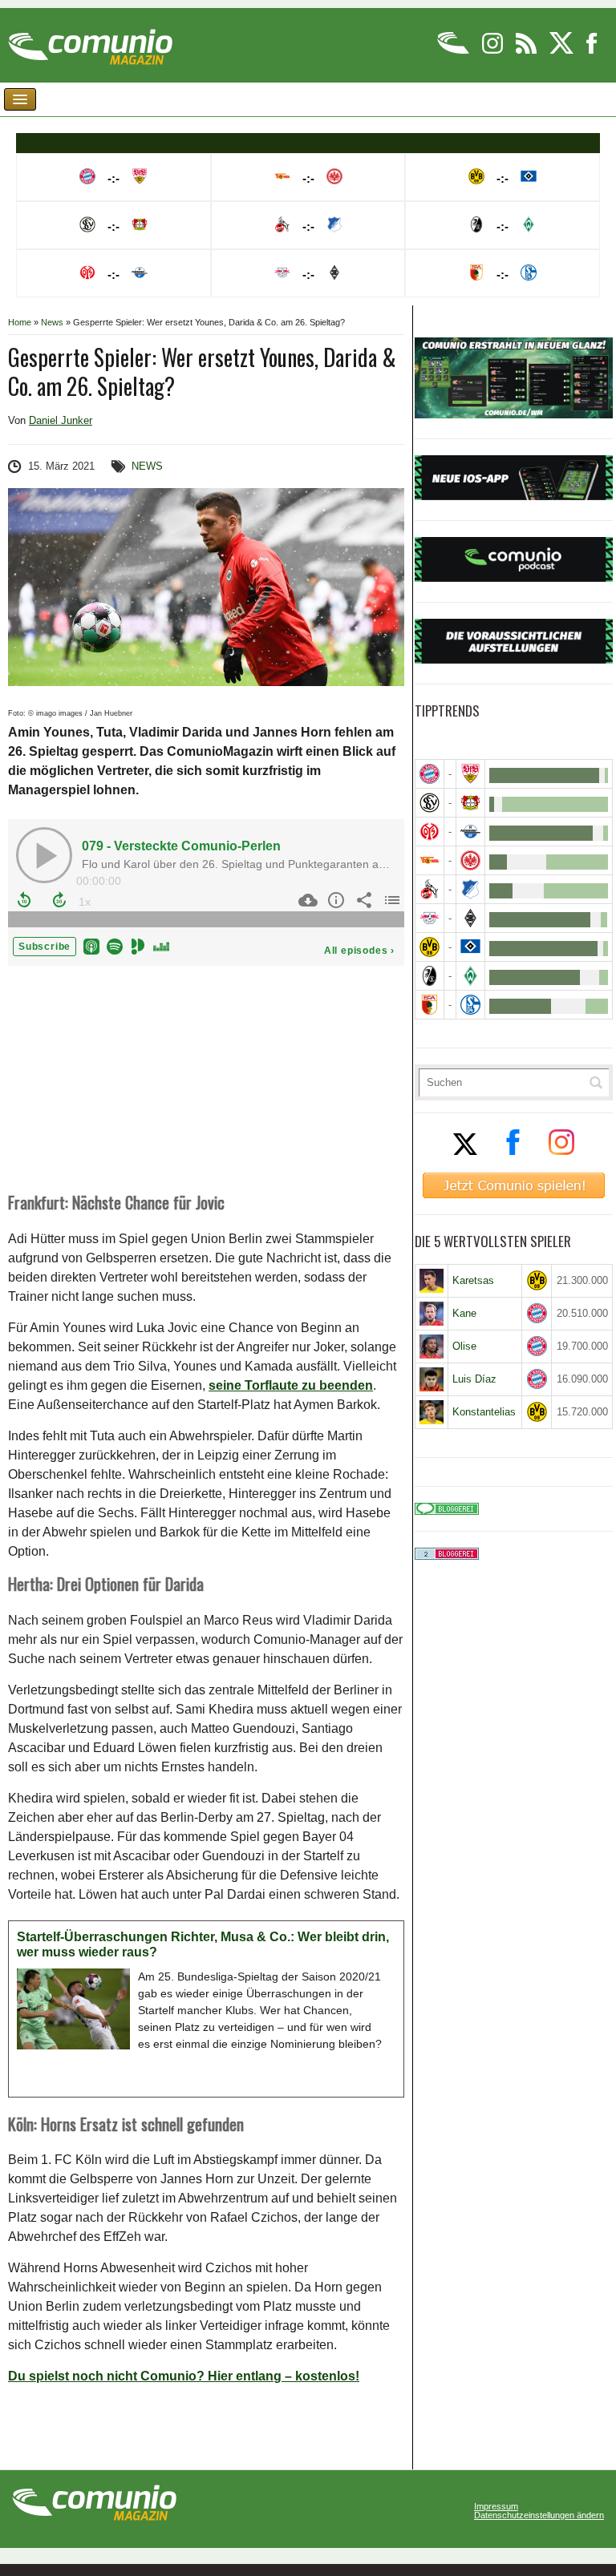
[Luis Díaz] (432, 1379)
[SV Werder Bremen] (470, 976)
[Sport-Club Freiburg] (430, 976)
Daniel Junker (61, 420)
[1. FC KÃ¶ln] (430, 889)
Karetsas (473, 1280)
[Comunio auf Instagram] (494, 51)
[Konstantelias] (432, 1412)
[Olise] (432, 1347)
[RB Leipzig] (430, 918)
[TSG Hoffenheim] (470, 889)
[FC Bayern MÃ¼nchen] (430, 774)
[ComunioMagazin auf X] (563, 51)
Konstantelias (484, 1412)
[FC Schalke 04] (470, 1005)
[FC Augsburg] (430, 1005)
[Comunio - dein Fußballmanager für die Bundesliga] (454, 51)
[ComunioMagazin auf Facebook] (592, 51)
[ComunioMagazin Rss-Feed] (527, 51)
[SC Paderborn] (470, 832)
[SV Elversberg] (430, 803)
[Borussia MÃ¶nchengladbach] (470, 918)
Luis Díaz (474, 1379)
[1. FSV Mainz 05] (430, 832)
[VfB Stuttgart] (470, 774)
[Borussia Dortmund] (430, 947)
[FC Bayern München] (537, 1313)
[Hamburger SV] (470, 947)
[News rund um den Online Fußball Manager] (90, 41)
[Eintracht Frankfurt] (470, 860)
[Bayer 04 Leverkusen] (470, 803)
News (52, 322)
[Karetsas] (432, 1281)
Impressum (496, 2507)
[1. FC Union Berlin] (430, 860)
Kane (464, 1313)
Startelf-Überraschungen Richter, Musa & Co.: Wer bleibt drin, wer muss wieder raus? (203, 1945)
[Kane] (432, 1314)
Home (20, 322)
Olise (464, 1346)
